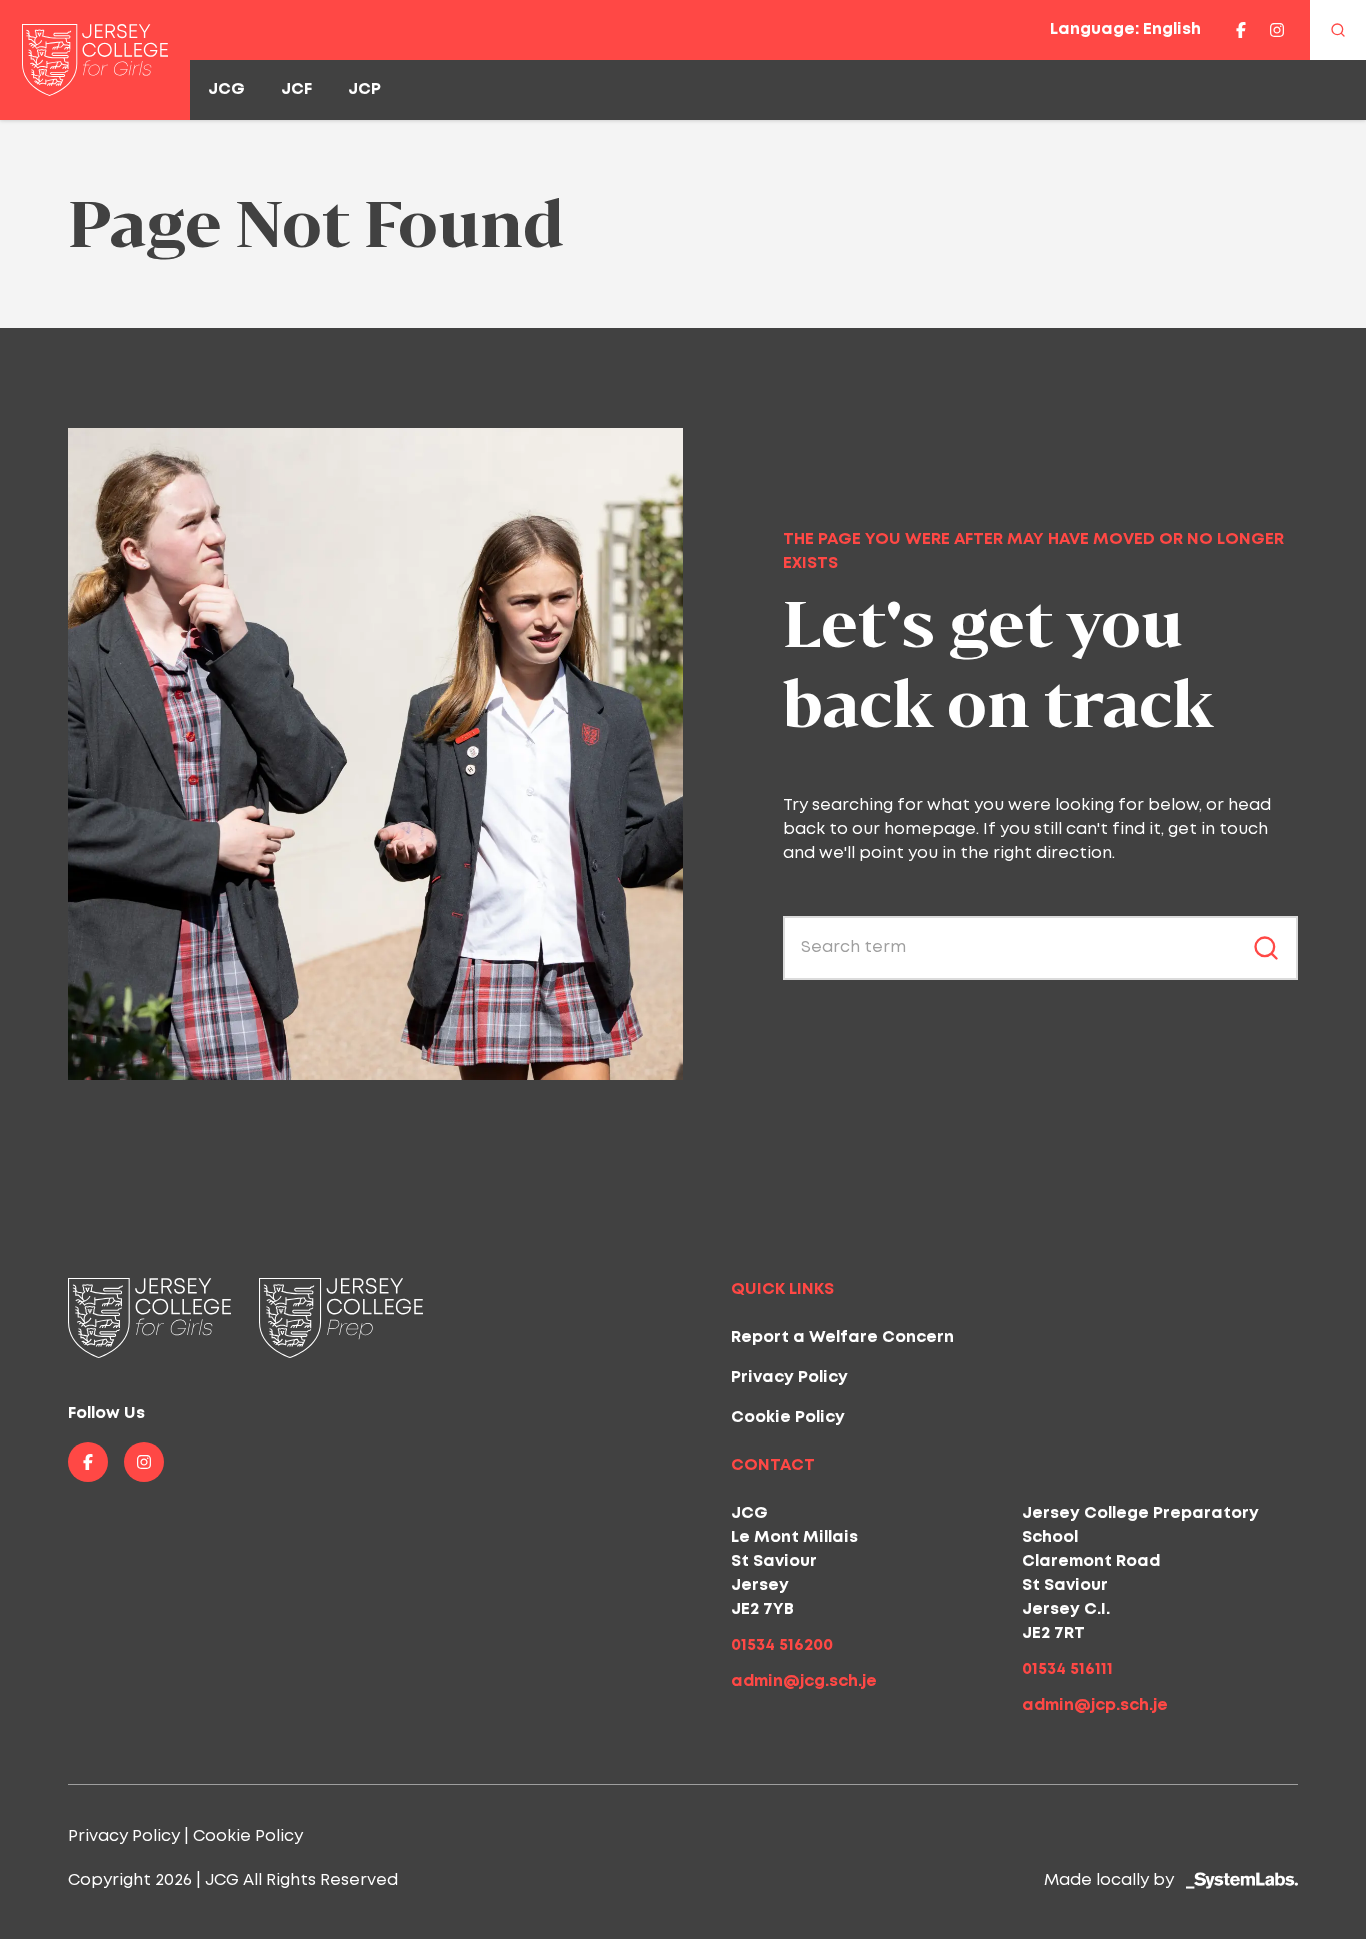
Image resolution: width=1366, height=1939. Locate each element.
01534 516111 (1067, 1669)
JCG (226, 89)
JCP (364, 89)
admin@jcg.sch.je (804, 1681)
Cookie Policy (788, 1417)
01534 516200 (782, 1645)
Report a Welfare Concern (842, 1337)
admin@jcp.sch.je (1095, 1705)
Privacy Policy (789, 1377)
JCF (296, 89)
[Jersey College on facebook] (1241, 30)
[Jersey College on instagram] (1277, 30)
